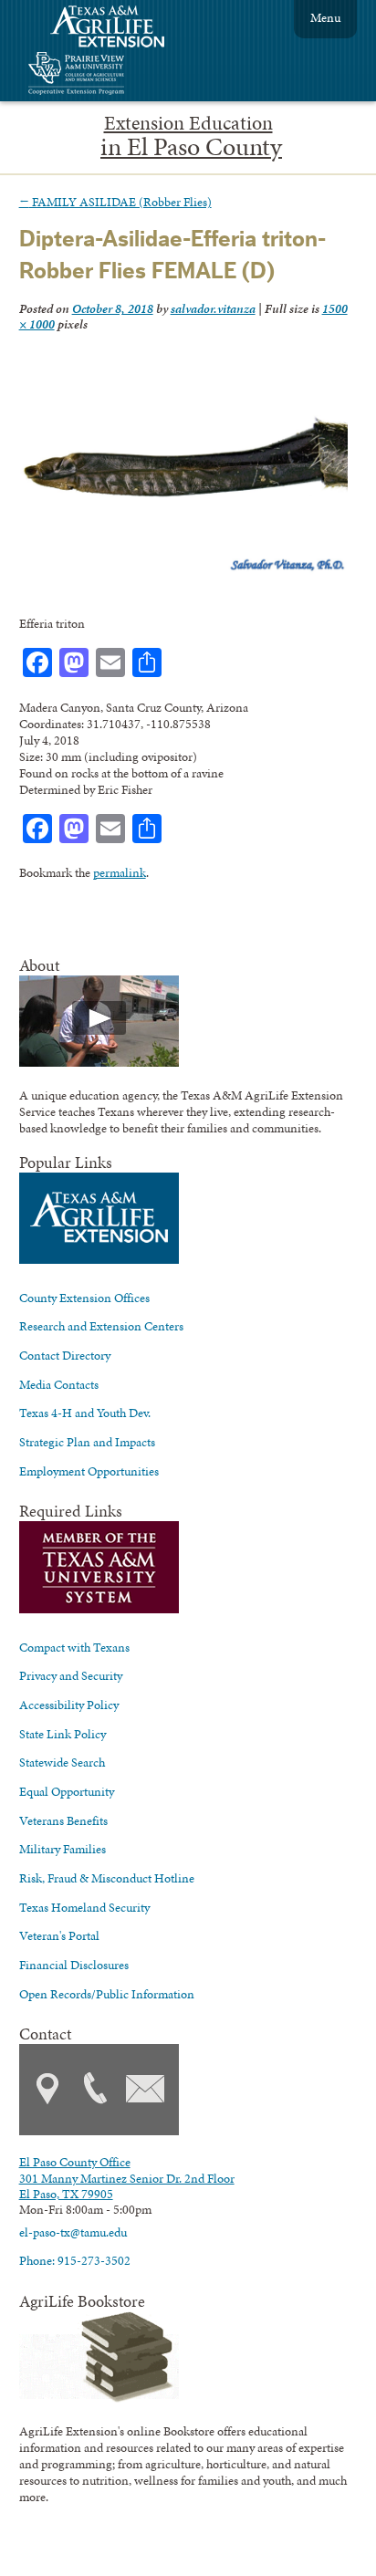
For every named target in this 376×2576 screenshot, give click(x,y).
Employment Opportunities (89, 1471)
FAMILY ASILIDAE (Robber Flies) (115, 202)
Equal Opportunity (67, 1791)
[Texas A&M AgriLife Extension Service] (120, 29)
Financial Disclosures (74, 1965)
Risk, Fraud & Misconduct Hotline (107, 1878)
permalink (120, 872)
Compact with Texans (74, 1647)
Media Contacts (59, 1384)
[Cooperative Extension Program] (126, 75)
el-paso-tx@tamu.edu (73, 2232)
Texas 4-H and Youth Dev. (85, 1413)
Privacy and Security (71, 1675)
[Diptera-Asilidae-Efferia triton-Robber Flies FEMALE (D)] (184, 570)
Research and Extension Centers (101, 1326)
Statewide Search (62, 1762)
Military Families (63, 1849)
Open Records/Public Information (107, 1994)
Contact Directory (65, 1355)
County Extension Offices (84, 1298)
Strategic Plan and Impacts (87, 1442)
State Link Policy (63, 1734)
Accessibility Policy (69, 1705)
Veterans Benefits (63, 1820)
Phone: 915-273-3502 (75, 2260)
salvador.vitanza (213, 308)
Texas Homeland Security (84, 1907)
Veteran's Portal (59, 1935)
